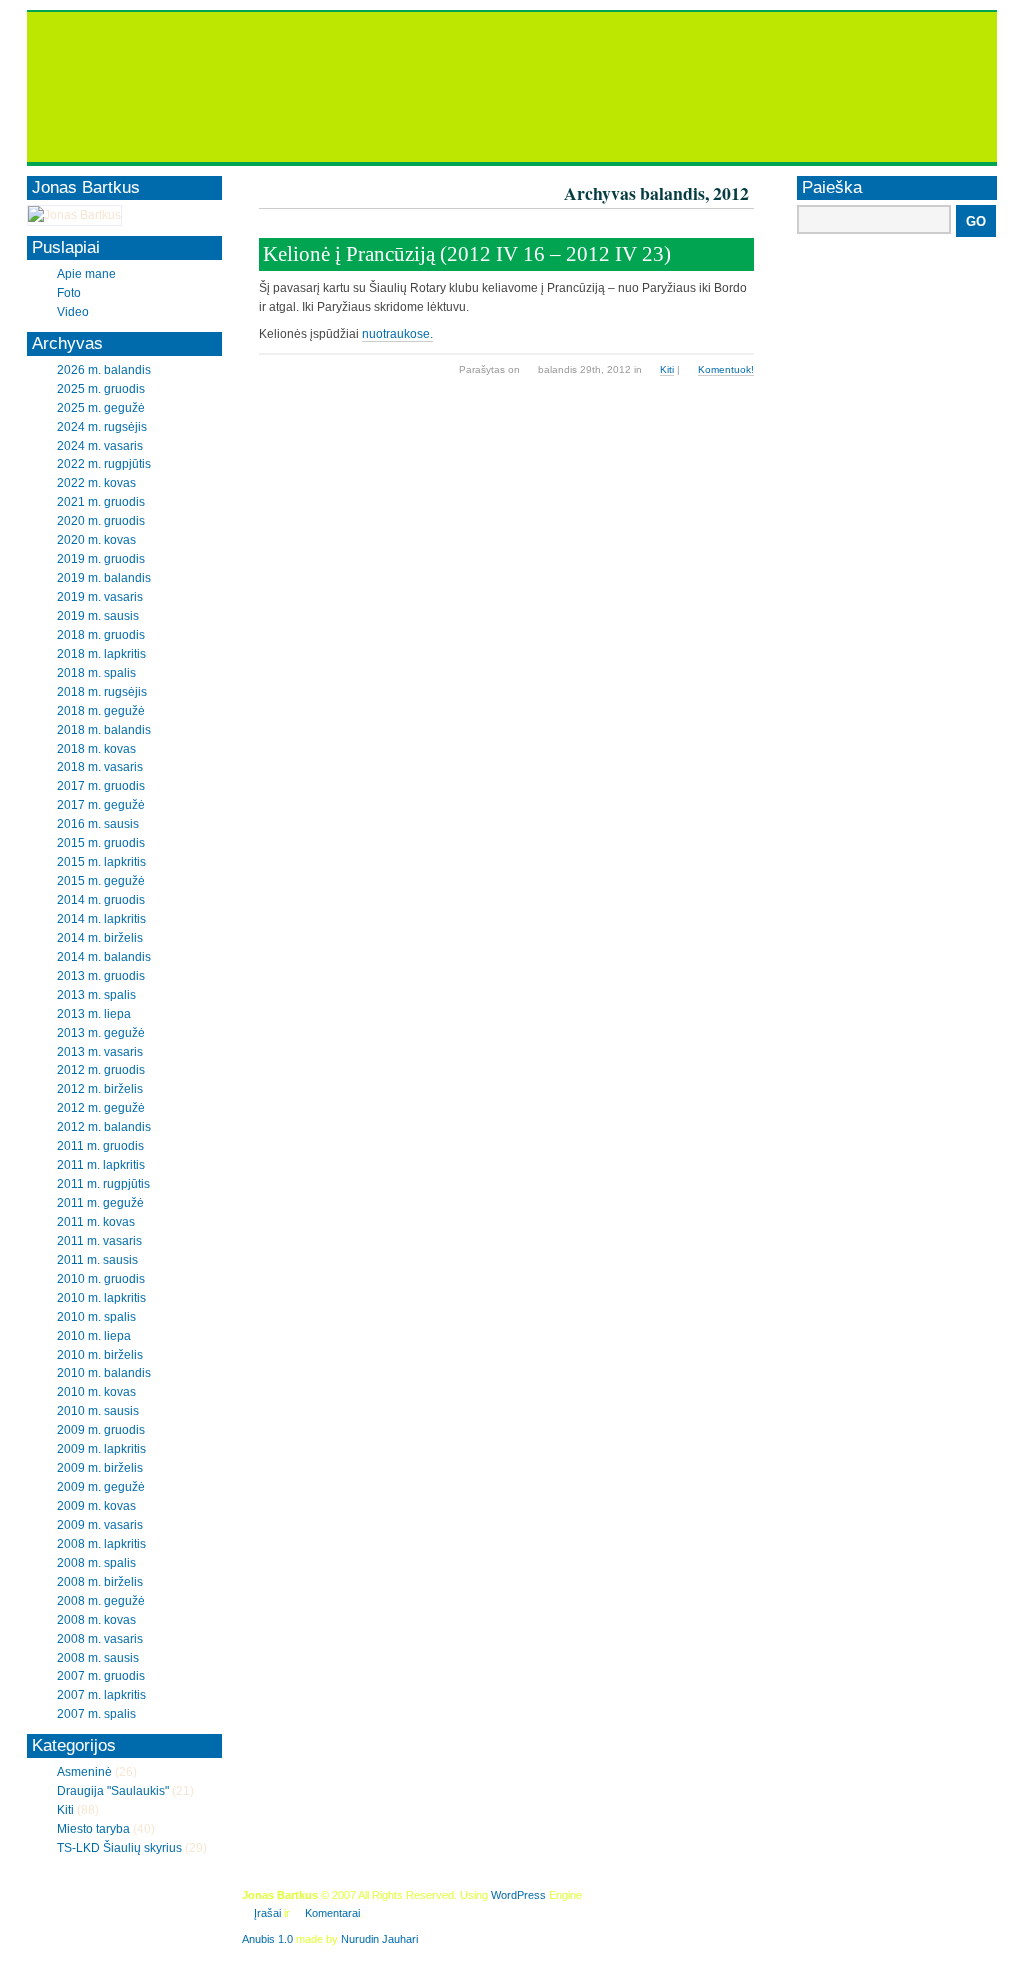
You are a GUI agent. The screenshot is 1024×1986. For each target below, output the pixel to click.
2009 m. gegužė (101, 1487)
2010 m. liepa (94, 1336)
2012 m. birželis (100, 1089)
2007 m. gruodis (101, 1676)
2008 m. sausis (98, 1658)
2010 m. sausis (98, 1411)
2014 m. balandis (104, 957)
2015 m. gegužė (101, 881)
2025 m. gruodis (101, 389)
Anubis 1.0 (267, 1939)
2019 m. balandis (104, 578)
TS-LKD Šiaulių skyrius (119, 1848)
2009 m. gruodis (101, 1430)
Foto (69, 293)
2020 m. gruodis (101, 521)
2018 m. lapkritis (101, 654)
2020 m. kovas (96, 540)
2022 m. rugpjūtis (104, 464)
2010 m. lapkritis (101, 1298)
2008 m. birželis (100, 1582)
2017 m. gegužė (101, 805)
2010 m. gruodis (101, 1279)
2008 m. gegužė (101, 1601)
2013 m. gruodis (101, 976)
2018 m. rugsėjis (102, 692)
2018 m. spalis (96, 673)
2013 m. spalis (96, 995)
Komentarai (332, 1913)
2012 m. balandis (104, 1127)
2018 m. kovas (96, 749)
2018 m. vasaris (100, 767)
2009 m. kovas (96, 1506)
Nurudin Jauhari (379, 1939)
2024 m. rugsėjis (102, 427)
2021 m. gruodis (101, 502)
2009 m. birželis (100, 1468)
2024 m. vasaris (100, 446)
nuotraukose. (397, 334)
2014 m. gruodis (101, 900)
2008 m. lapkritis (101, 1544)
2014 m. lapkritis (101, 919)
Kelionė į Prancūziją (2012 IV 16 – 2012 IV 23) (467, 254)
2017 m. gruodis (101, 786)
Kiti (667, 369)
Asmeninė (84, 1772)
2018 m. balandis (104, 730)
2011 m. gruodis (100, 1146)
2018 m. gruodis (101, 635)
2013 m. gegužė (101, 1033)
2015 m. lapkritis (101, 862)
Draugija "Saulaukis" (113, 1791)
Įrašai (267, 1913)
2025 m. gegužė (101, 408)
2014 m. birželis (100, 938)
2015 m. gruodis (101, 843)
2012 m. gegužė (101, 1108)
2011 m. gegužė (100, 1203)
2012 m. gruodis (101, 1070)
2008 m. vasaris (100, 1639)
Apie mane (86, 274)
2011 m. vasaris (99, 1241)
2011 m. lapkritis (101, 1165)
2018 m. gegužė (101, 711)
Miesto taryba (93, 1829)
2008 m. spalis (96, 1563)
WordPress (518, 1895)
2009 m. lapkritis (101, 1449)
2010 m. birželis (100, 1355)
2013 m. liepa (94, 1014)
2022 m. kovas (96, 483)
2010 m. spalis (96, 1317)
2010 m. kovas (96, 1392)
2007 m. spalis (96, 1714)
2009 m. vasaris (100, 1525)
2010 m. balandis (104, 1373)
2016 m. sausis (98, 824)
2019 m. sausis (98, 616)
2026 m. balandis (104, 370)
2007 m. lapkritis (101, 1695)
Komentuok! (726, 369)
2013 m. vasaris (100, 1052)
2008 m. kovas (96, 1620)
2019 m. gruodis (101, 559)
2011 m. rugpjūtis (103, 1184)
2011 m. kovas (96, 1222)
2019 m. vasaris (100, 597)
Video (73, 312)
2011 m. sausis (97, 1260)
